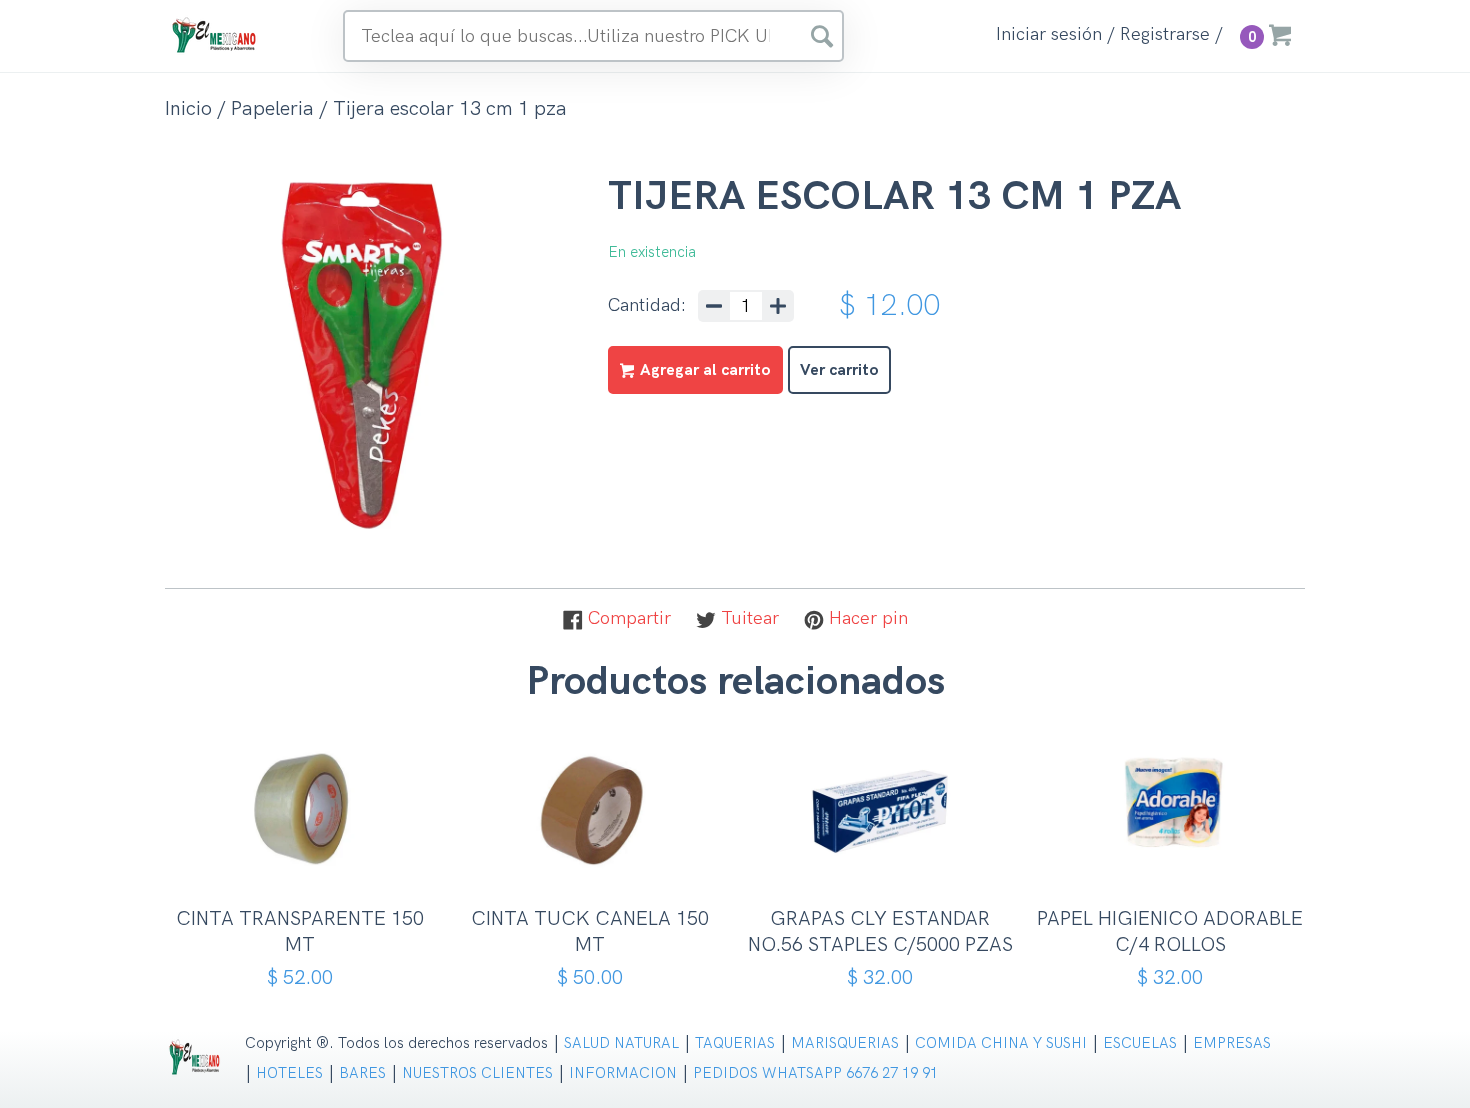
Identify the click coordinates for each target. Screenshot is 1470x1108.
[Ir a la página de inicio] (215, 34)
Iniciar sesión (1049, 35)
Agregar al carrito (307, 863)
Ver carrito (839, 370)
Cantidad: (647, 306)
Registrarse (1165, 35)
